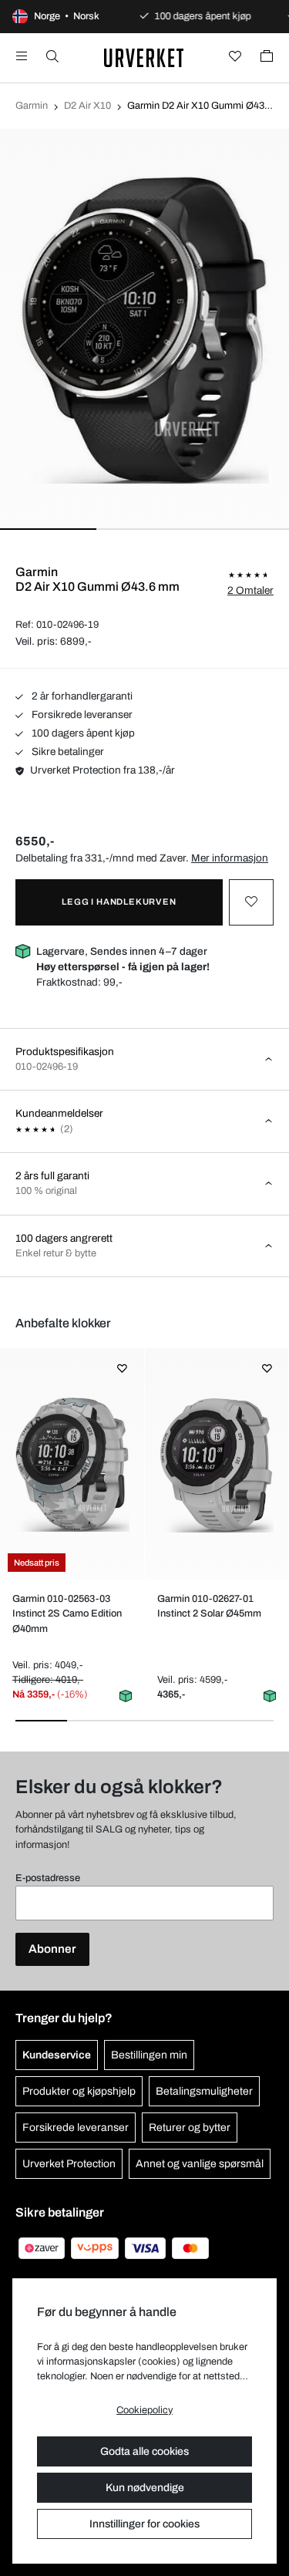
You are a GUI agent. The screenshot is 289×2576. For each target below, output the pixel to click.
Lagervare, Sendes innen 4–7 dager (123, 959)
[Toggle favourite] (251, 902)
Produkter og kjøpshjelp (79, 2091)
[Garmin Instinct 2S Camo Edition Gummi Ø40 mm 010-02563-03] (72, 1464)
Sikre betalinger (67, 752)
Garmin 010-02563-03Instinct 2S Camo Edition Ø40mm (67, 1613)
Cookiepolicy (144, 2410)
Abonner (52, 1949)
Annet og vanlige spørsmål (200, 2164)
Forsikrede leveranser (81, 715)
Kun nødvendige (145, 2488)
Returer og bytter (190, 2128)
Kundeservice (57, 2055)
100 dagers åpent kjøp (82, 733)
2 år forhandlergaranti (81, 696)
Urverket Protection (69, 2164)
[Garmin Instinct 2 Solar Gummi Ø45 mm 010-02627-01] (216, 1464)
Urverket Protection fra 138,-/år (102, 770)
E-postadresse (48, 1878)
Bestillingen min (149, 2055)
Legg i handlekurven (119, 902)
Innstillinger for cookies (144, 2524)
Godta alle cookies (144, 2451)
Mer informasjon (230, 858)
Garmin (32, 106)
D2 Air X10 (87, 106)
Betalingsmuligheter (204, 2091)
